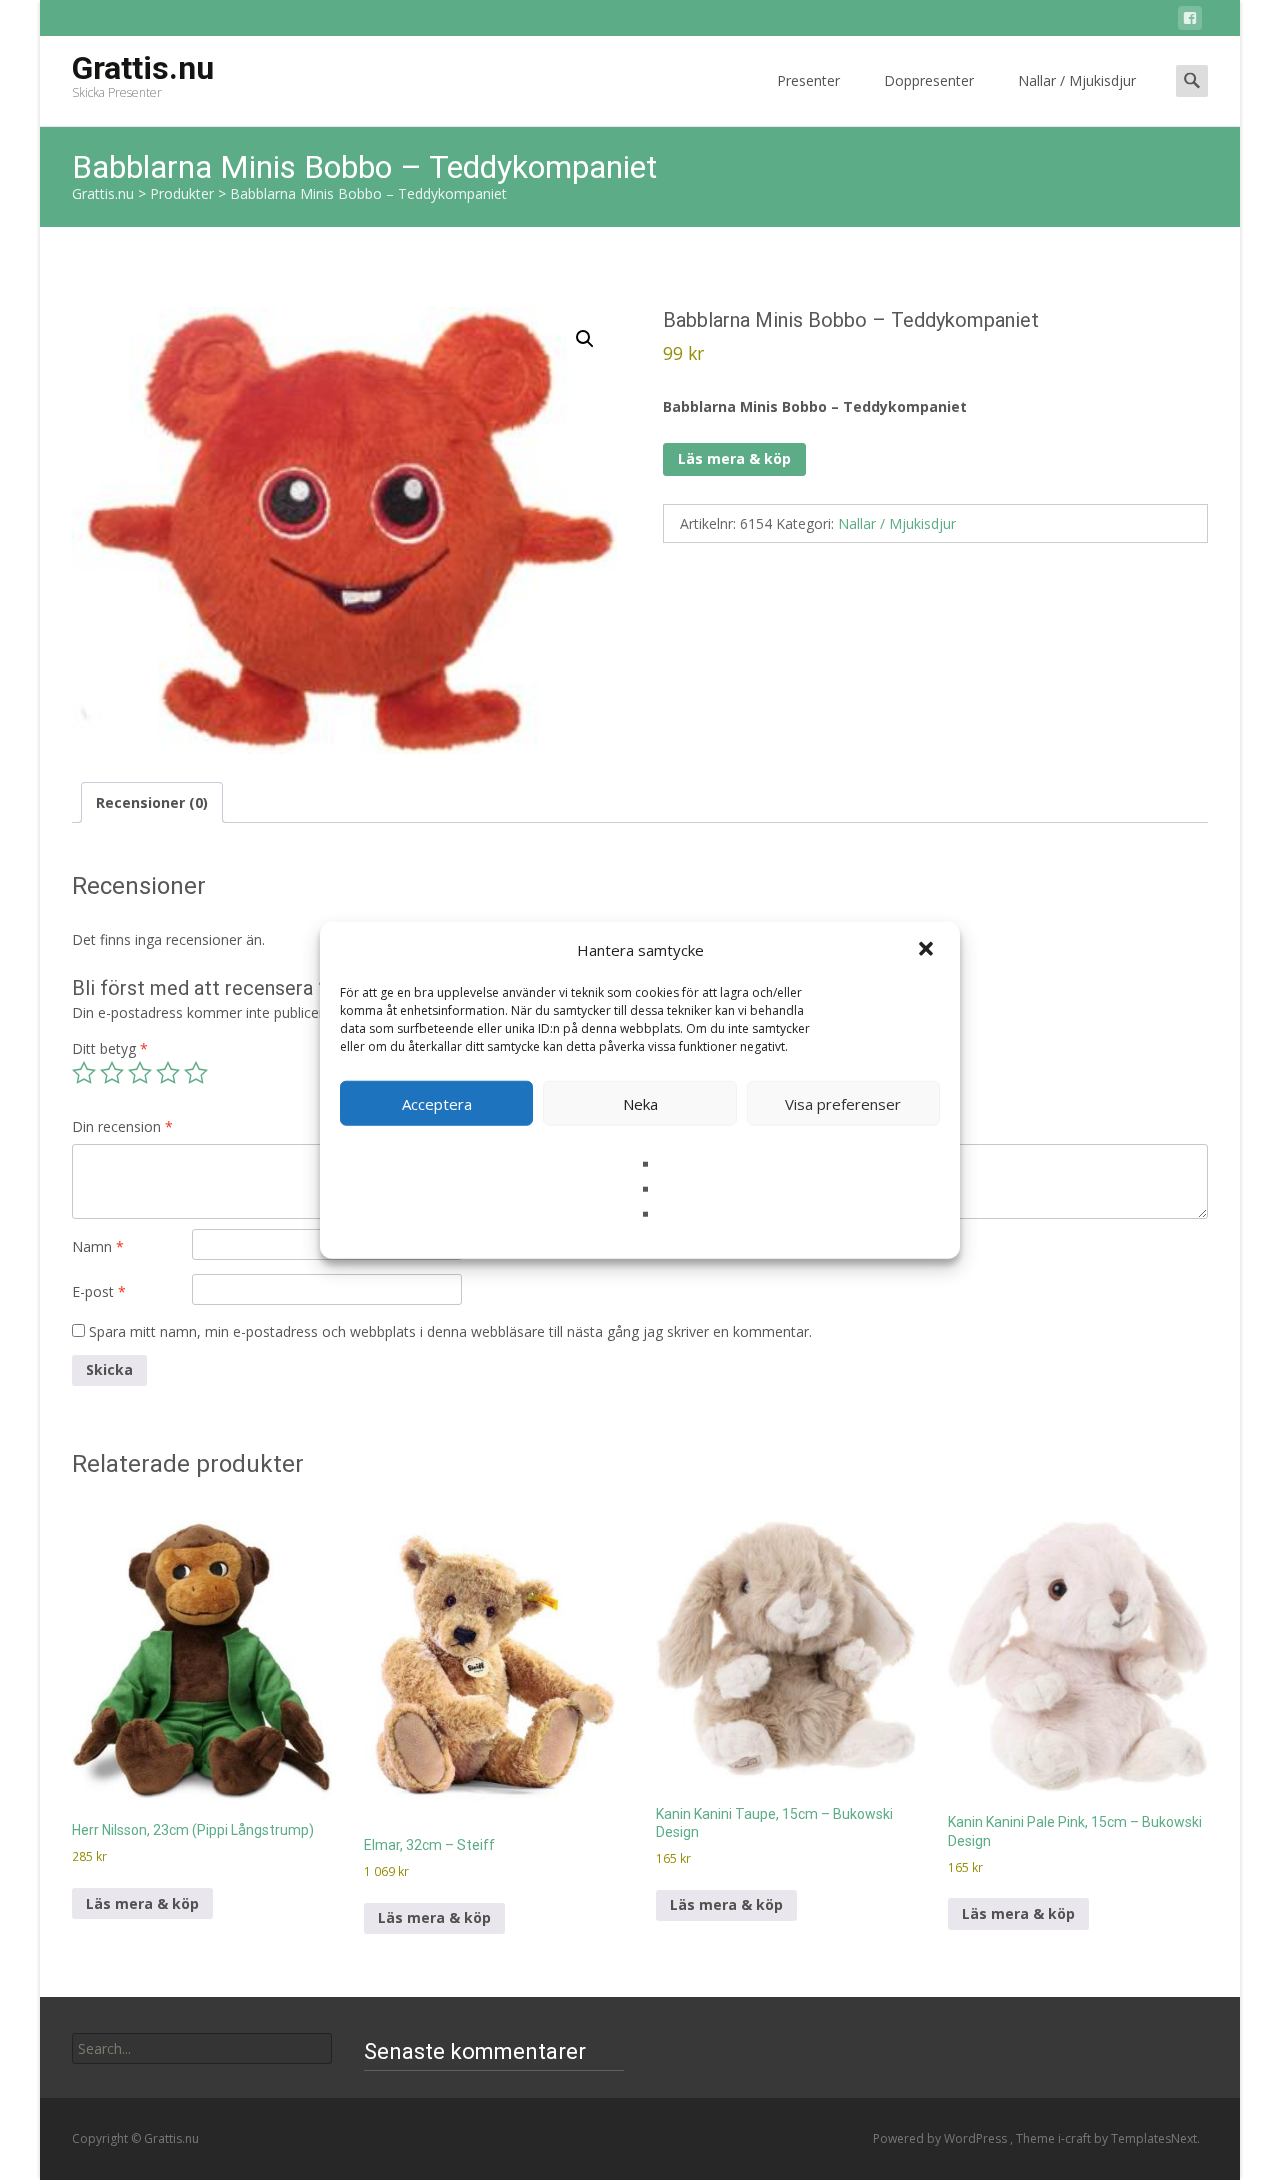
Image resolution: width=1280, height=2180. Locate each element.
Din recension (122, 1126)
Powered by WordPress (941, 2138)
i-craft (1076, 2138)
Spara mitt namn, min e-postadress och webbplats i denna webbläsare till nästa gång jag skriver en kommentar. (450, 1331)
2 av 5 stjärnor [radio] (112, 1073)
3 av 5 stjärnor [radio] (140, 1073)
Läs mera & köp (734, 458)
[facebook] (1190, 21)
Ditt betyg (110, 1048)
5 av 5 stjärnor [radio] (196, 1073)
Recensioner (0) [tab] (152, 802)
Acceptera (437, 1103)
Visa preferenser (843, 1103)
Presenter (808, 80)
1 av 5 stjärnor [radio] (84, 1073)
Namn (98, 1246)
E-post (99, 1291)
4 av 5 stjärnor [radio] (168, 1073)
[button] (928, 950)
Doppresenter (929, 80)
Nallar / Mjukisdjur (1077, 80)
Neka (640, 1103)
